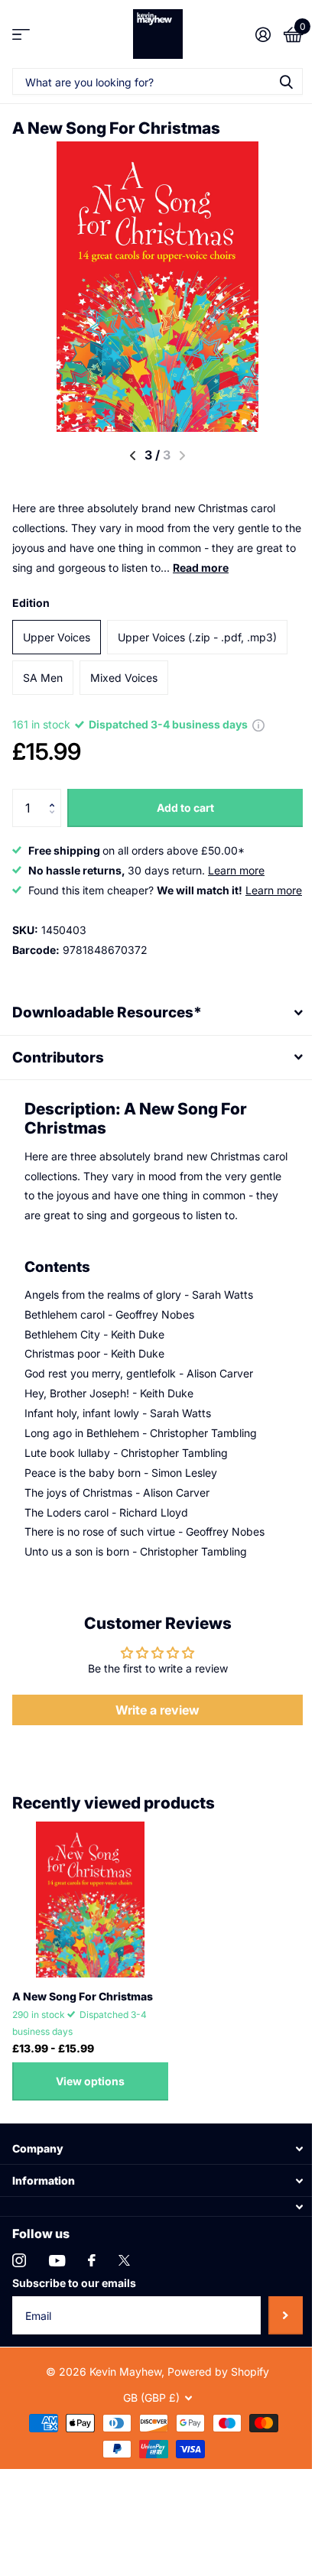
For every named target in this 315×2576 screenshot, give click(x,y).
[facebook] (92, 2300)
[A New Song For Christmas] (90, 1938)
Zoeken (286, 81)
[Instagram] (19, 2300)
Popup (258, 724)
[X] (124, 2300)
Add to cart (185, 808)
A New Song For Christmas (83, 2035)
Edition (31, 603)
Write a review (152, 1749)
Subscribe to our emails (74, 2323)
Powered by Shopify (213, 2411)
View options (90, 2121)
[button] (55, 795)
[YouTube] (57, 2300)
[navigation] (133, 456)
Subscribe (274, 2355)
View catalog (21, 34)
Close (152, 2188)
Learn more (236, 870)
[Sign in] (263, 34)
